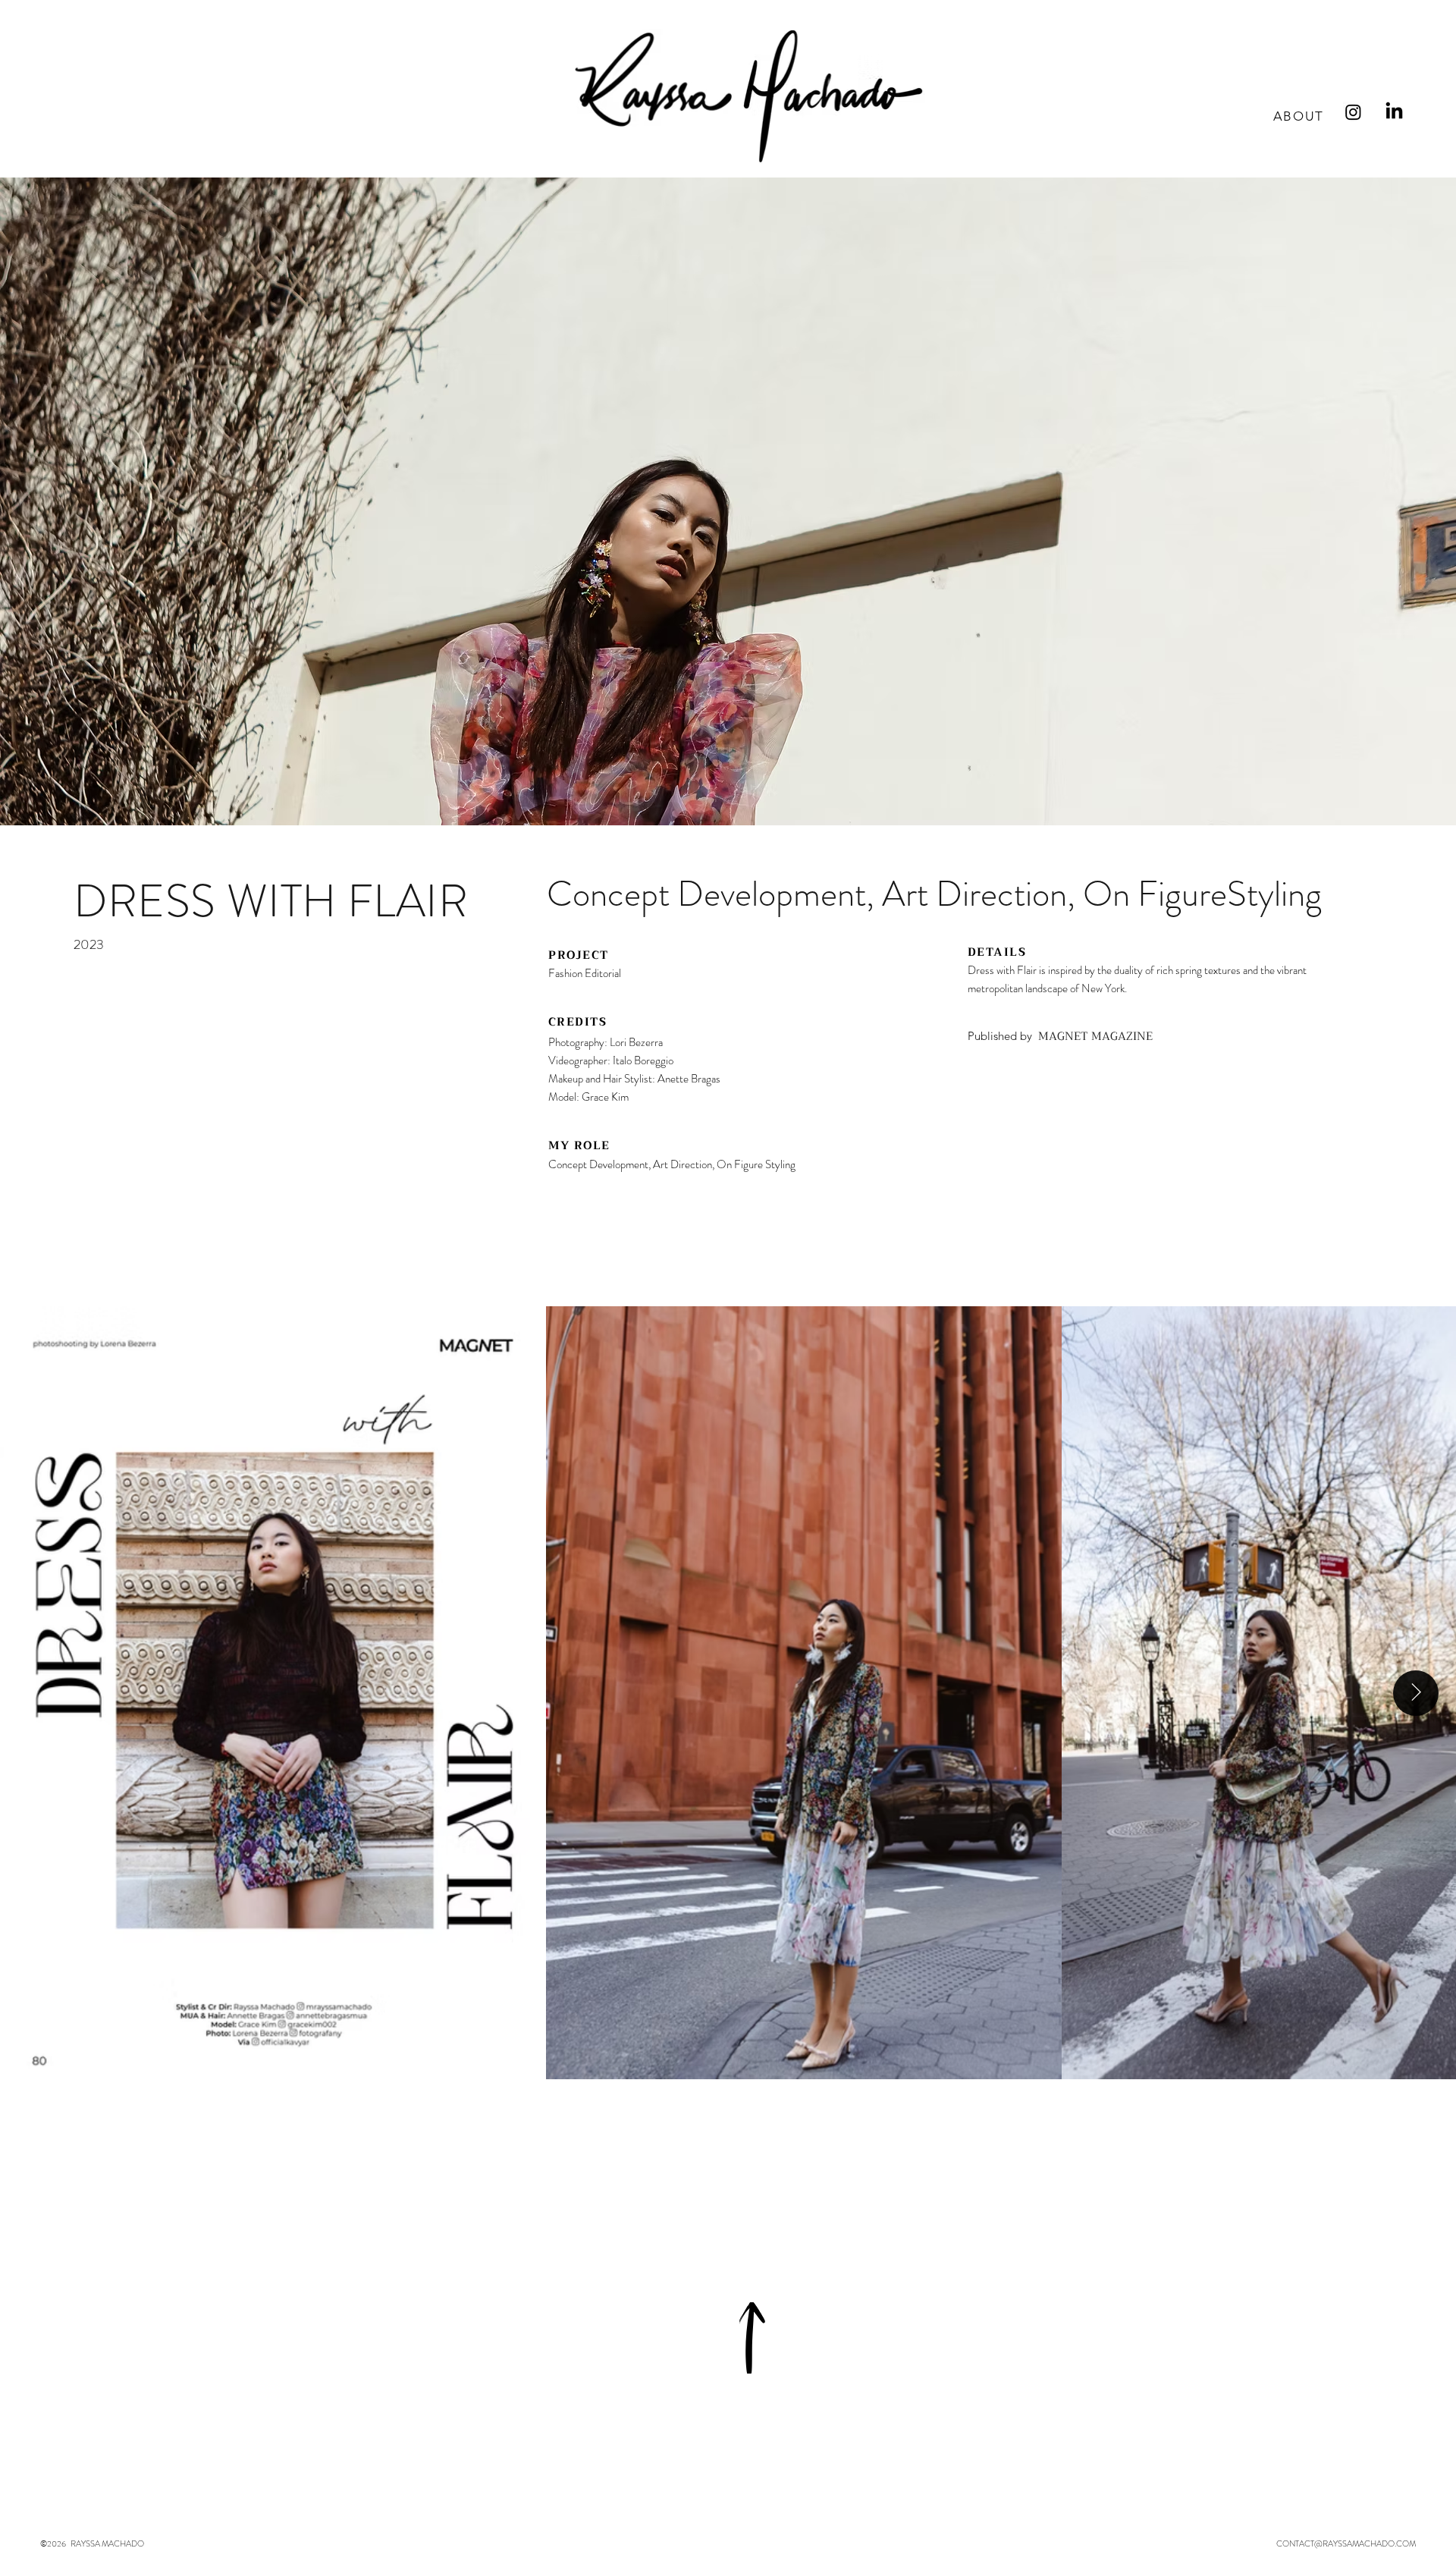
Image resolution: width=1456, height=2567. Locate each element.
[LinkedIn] (1394, 112)
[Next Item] (1416, 1693)
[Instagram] (1353, 112)
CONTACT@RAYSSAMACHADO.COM (1346, 2543)
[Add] (753, 2338)
